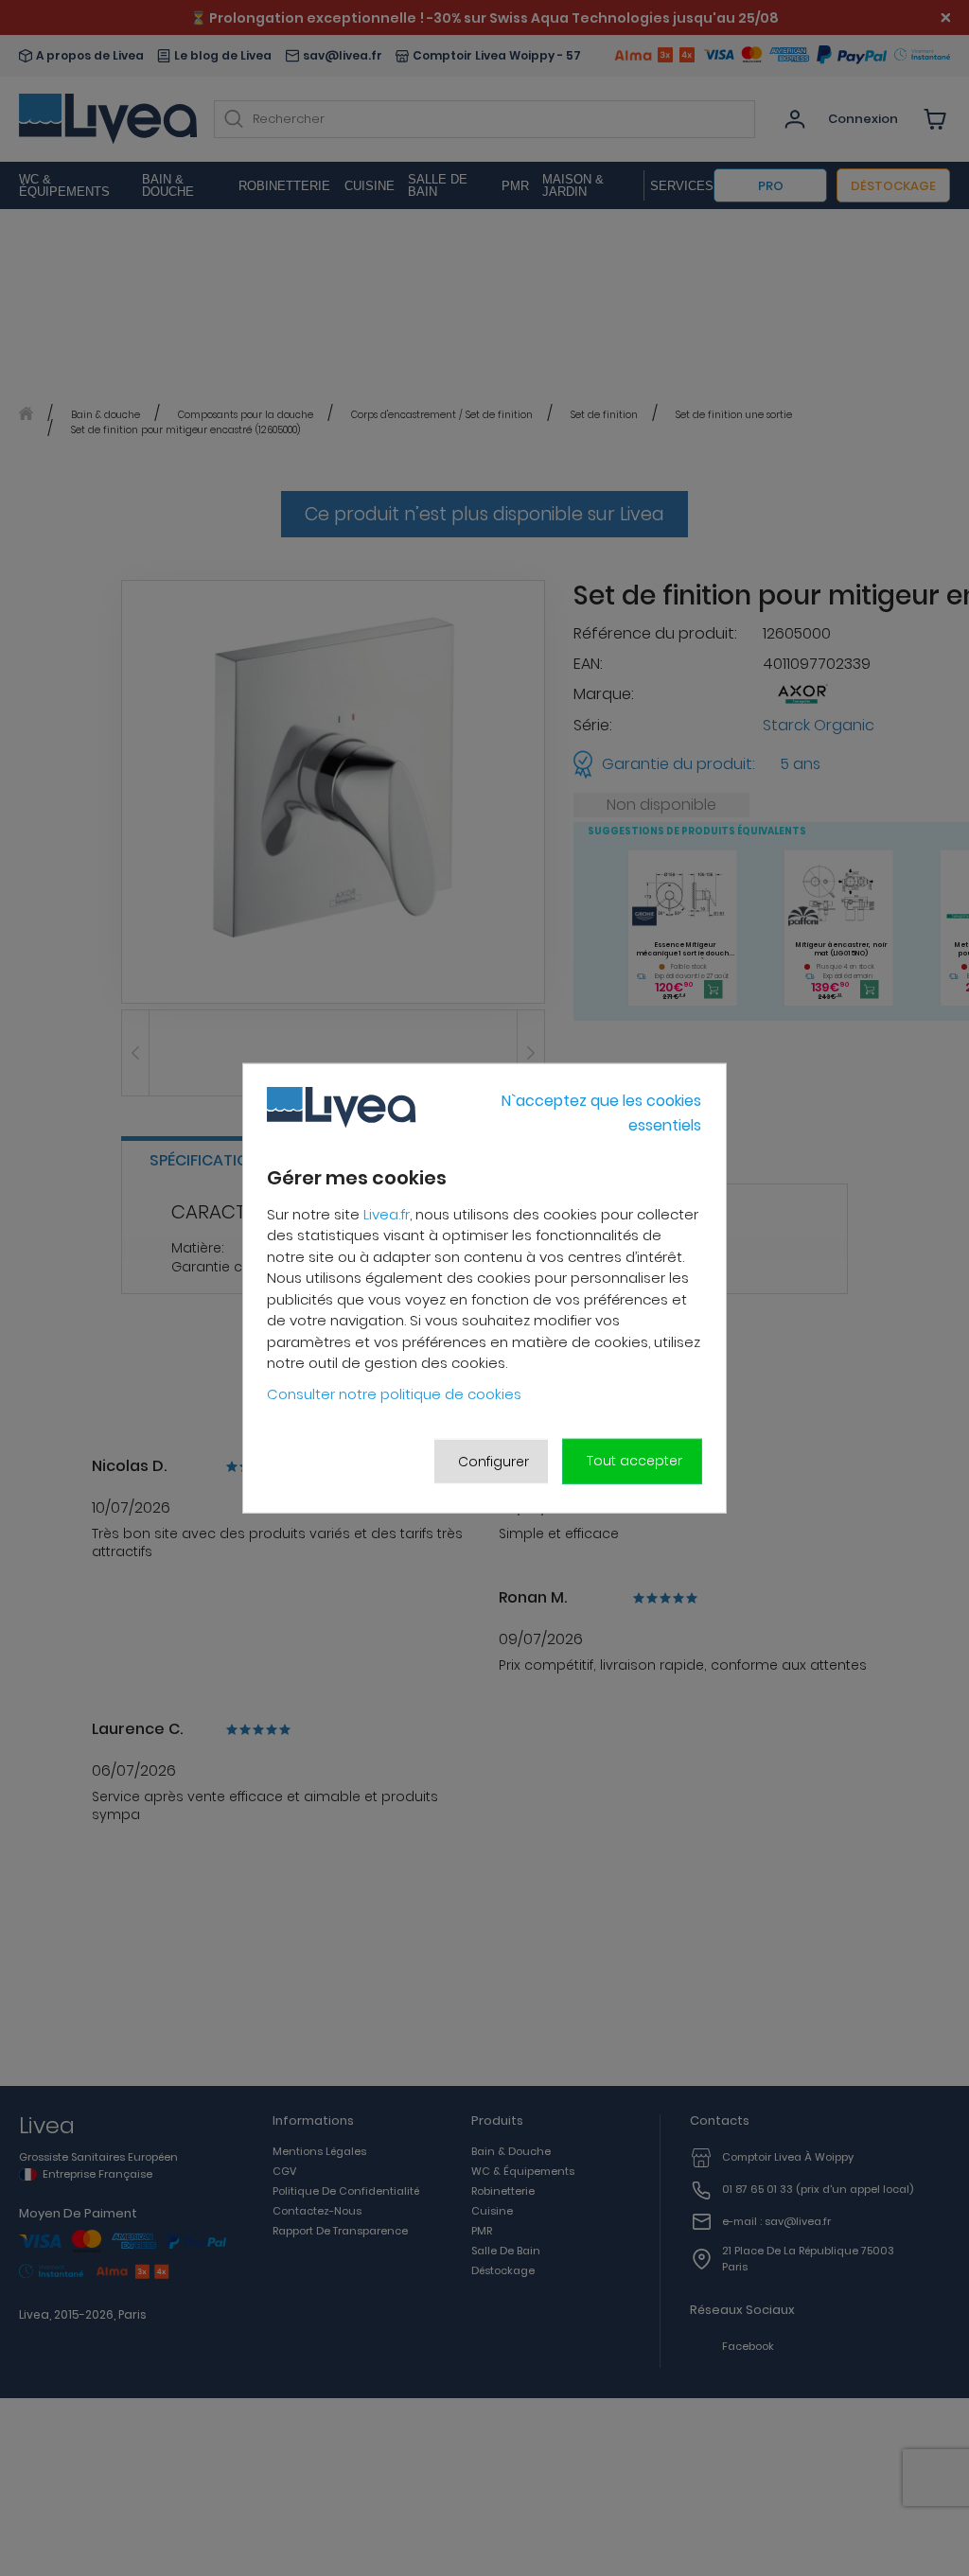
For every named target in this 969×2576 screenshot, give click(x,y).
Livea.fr (387, 1214)
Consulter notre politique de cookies (394, 1394)
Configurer (493, 1461)
